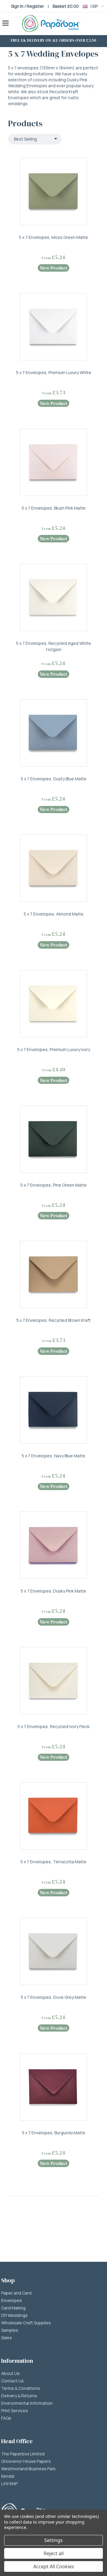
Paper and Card (16, 2293)
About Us (10, 2373)
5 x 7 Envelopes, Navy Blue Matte (53, 1456)
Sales (7, 2338)
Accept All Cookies (54, 2566)
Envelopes (12, 2300)
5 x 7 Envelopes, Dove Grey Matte (53, 1997)
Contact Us (12, 2381)
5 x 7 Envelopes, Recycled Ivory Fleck (53, 1726)
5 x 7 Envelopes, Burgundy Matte (54, 2133)
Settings (53, 2540)
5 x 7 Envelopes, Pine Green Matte (54, 1185)
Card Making (13, 2308)
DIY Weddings (14, 2315)
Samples (10, 2330)
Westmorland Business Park (28, 2469)
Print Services (15, 2411)
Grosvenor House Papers (26, 2461)
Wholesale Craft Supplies (26, 2323)
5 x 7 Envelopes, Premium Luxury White (54, 372)
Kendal (8, 2476)
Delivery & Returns (19, 2396)
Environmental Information (27, 2403)
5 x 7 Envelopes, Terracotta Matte (53, 1862)
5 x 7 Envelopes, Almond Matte (54, 914)
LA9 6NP (9, 2484)
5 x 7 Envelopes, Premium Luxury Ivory (54, 1049)
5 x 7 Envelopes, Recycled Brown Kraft (53, 1320)
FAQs (6, 2418)
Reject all (54, 2553)
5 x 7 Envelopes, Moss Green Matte (53, 237)
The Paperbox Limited (23, 2454)
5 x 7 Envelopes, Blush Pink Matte (54, 508)
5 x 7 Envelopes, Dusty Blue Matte (54, 779)
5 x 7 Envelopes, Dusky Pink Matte (53, 1591)
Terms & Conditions (21, 2388)
